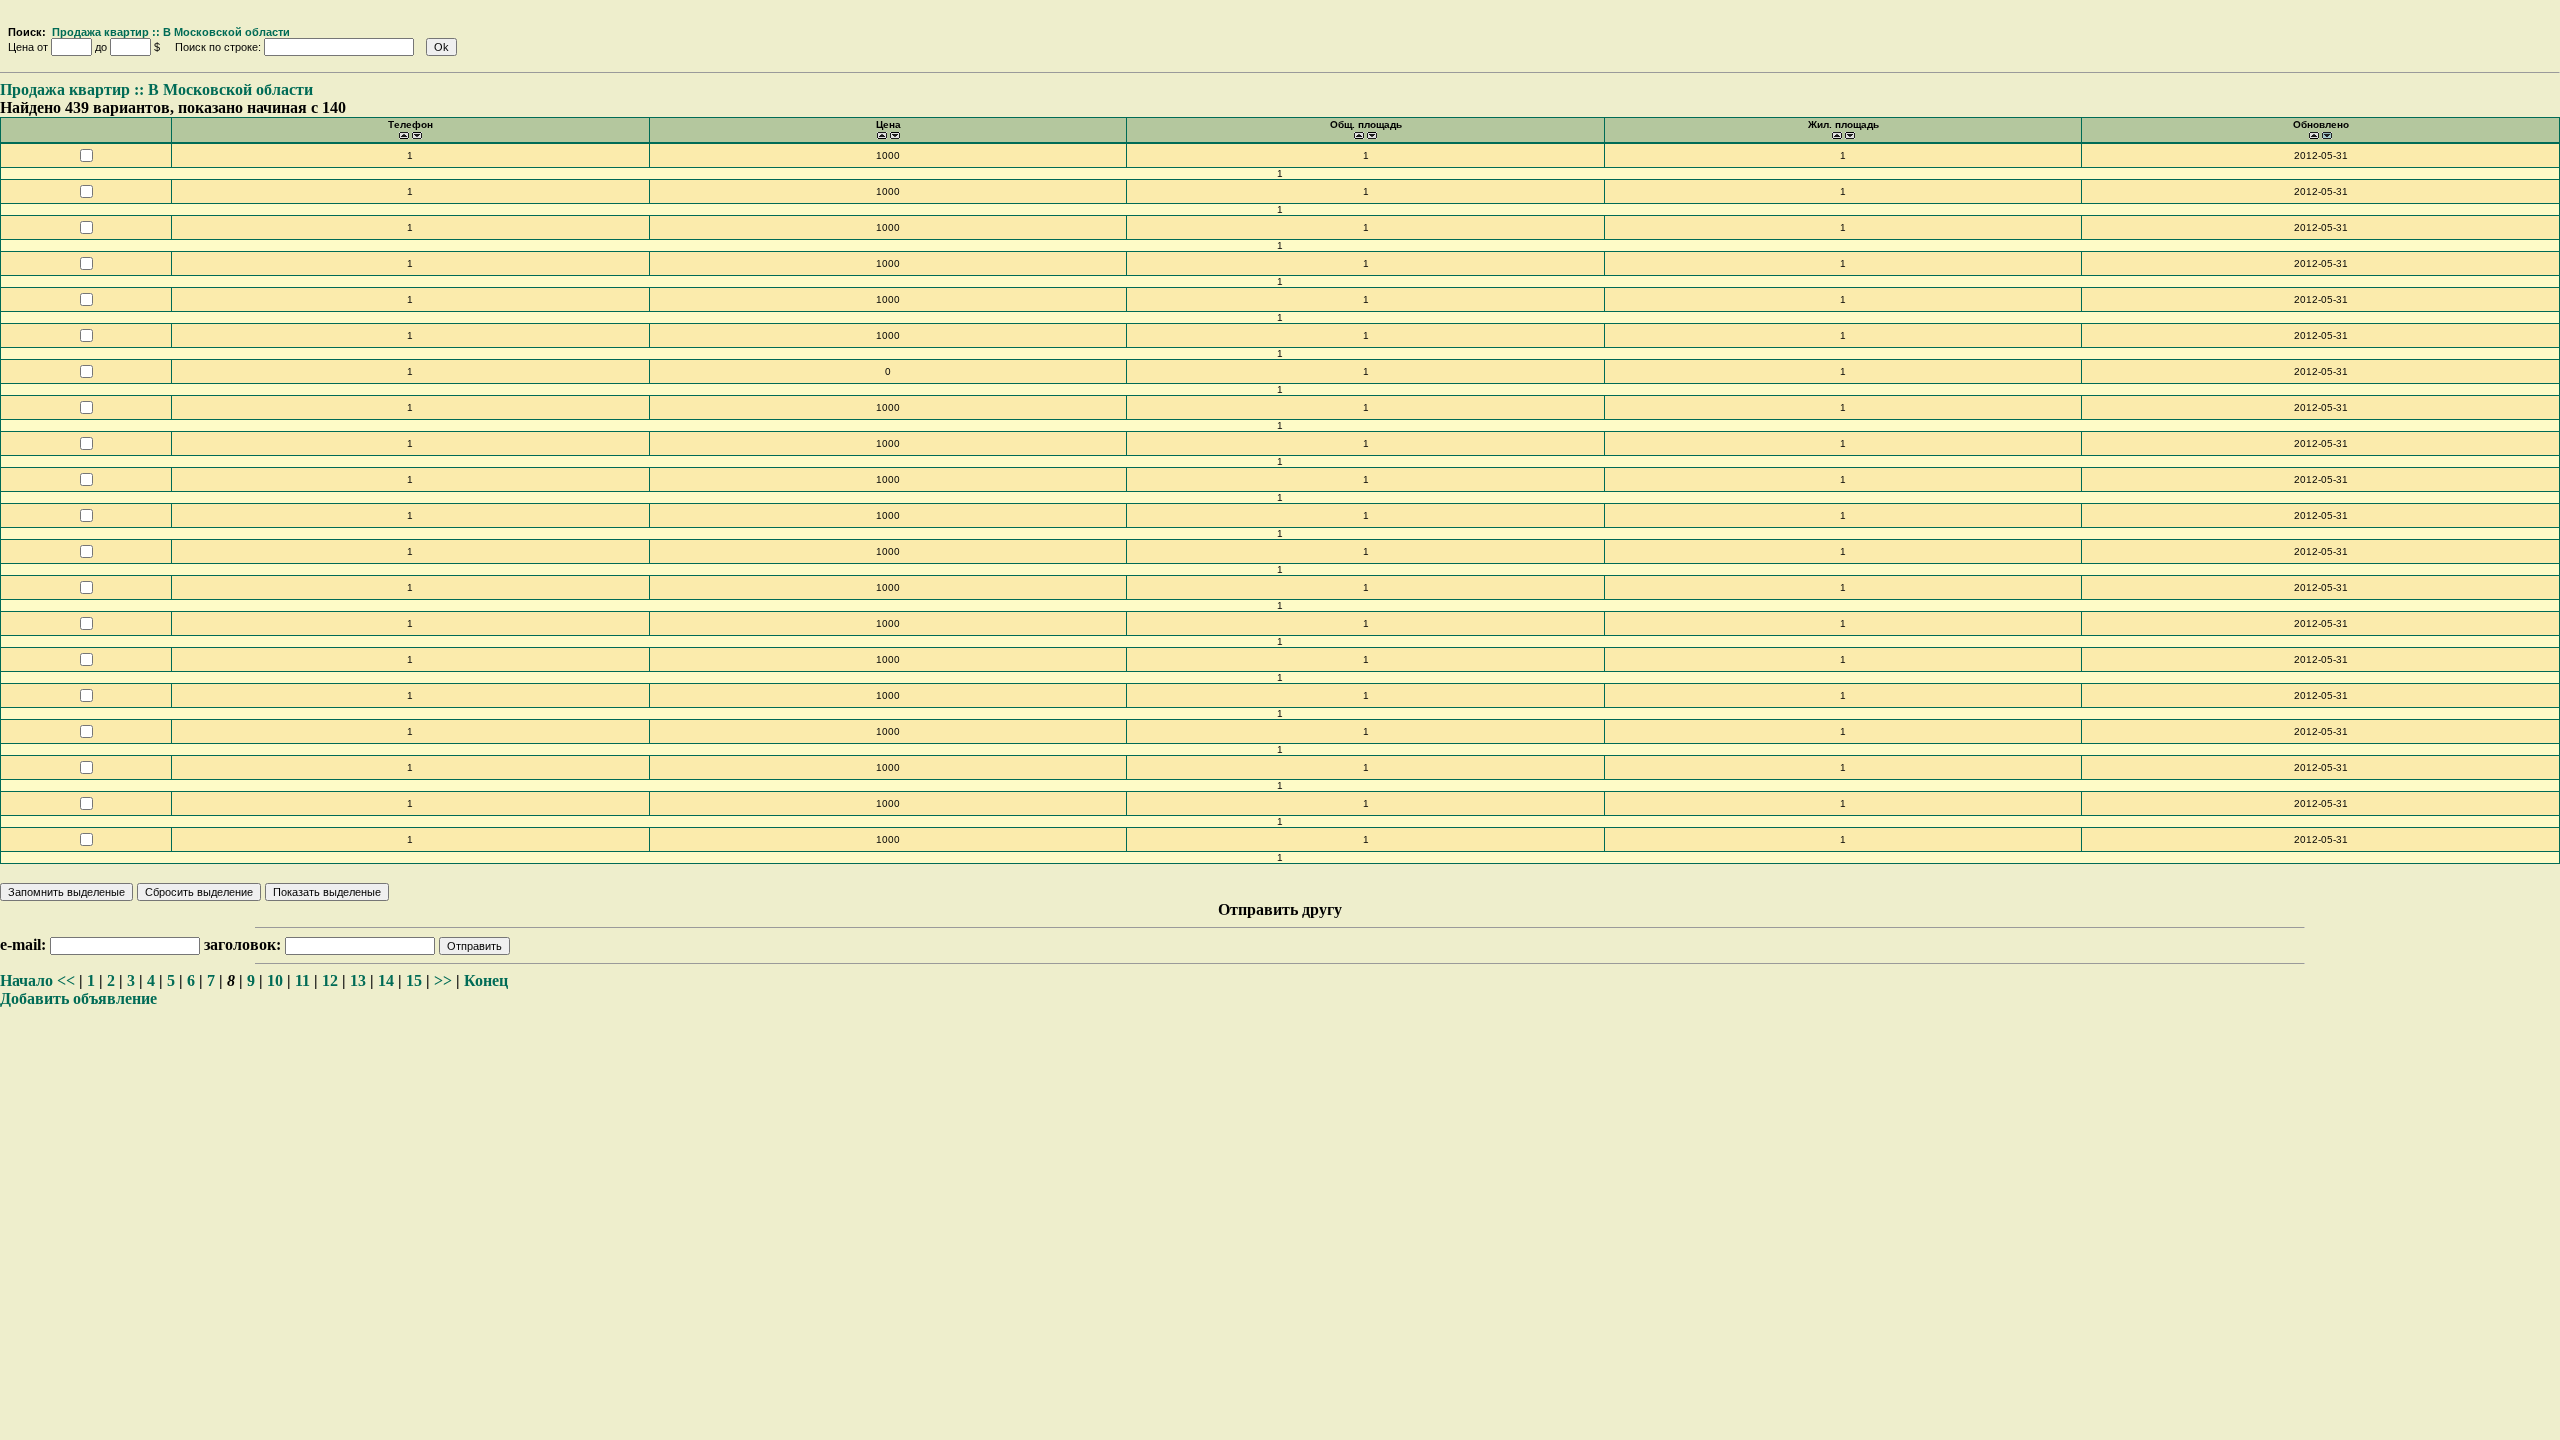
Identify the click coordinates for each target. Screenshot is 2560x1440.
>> (443, 980)
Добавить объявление (78, 998)
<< (66, 980)
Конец (486, 980)
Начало (26, 980)
